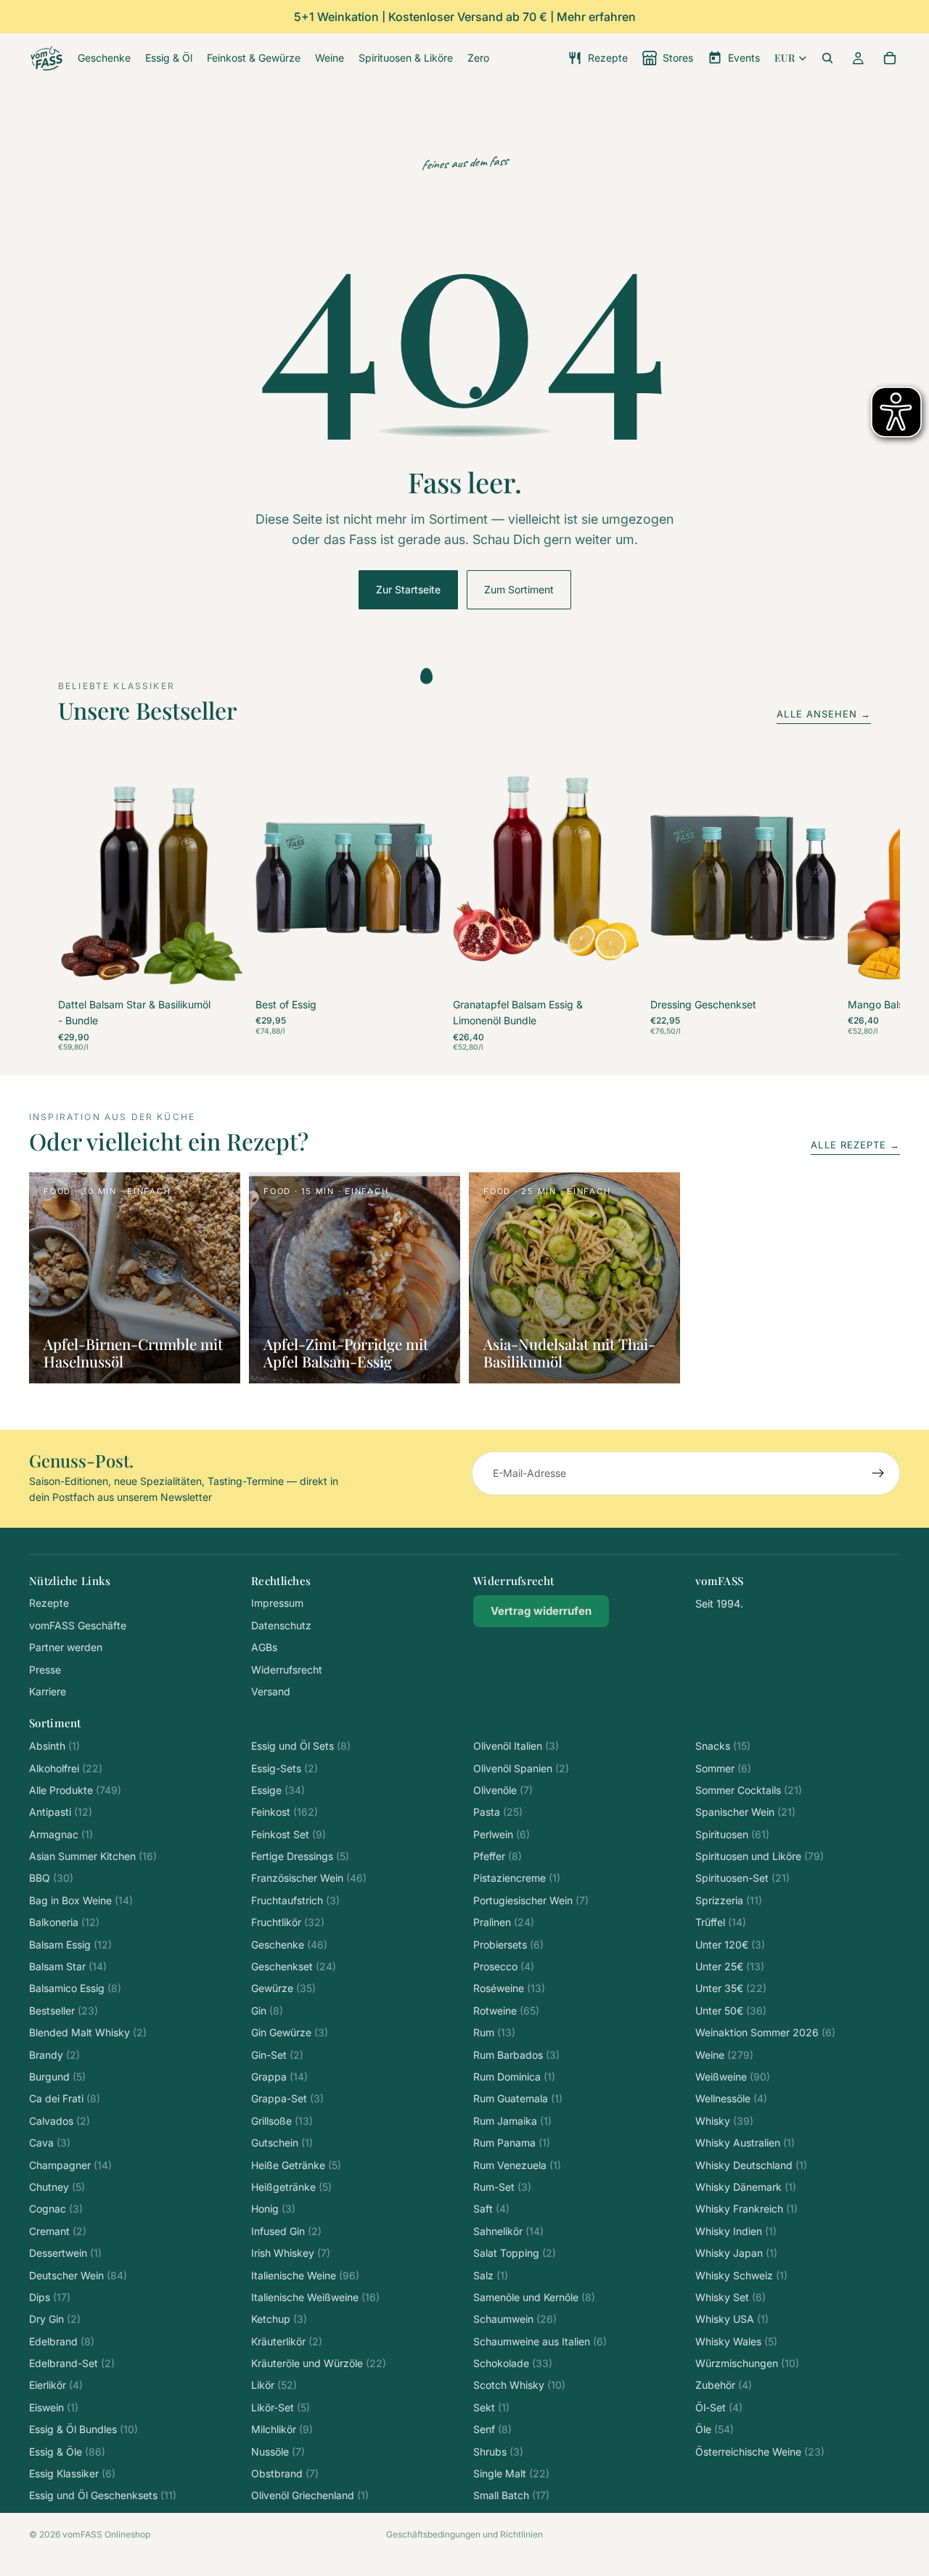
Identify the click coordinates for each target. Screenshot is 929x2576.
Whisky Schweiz (741, 2275)
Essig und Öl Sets (301, 1746)
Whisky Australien (745, 2143)
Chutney (57, 2187)
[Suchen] (827, 58)
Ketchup (279, 2319)
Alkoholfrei (66, 1768)
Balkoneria (64, 1922)
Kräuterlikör (287, 2341)
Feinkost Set (288, 1834)
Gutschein (282, 2143)
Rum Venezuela (517, 2165)
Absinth (54, 1746)
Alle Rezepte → (855, 1145)
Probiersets (508, 1945)
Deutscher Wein (78, 2275)
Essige (278, 1790)
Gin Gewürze (290, 2032)
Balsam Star (68, 1966)
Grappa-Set (287, 2098)
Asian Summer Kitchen (93, 1856)
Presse (45, 1670)
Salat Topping (515, 2253)
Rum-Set (502, 2187)
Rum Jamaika (512, 2121)
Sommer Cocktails (749, 1790)
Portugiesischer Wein (531, 1900)
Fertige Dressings (300, 1856)
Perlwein (502, 1834)
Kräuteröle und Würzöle (319, 2363)
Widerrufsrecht (287, 1670)
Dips (50, 2297)
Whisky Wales (736, 2341)
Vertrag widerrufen (541, 1611)
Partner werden (66, 1647)
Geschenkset (294, 1966)
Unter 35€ (731, 1988)
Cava (50, 2143)
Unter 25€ (730, 1966)
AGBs (264, 1647)
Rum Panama (512, 2143)
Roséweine (509, 1988)
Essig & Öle (67, 2452)
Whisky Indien (736, 2231)
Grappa (279, 2077)
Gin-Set (277, 2055)
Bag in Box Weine (81, 1900)
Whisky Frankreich (746, 2209)
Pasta (498, 1812)
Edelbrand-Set (72, 2363)
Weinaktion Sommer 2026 (765, 2032)
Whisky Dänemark (746, 2187)
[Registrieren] (878, 1473)
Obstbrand (285, 2473)
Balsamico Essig (75, 1988)
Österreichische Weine (760, 2452)
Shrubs (498, 2452)
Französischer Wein (309, 1878)
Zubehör (724, 2385)
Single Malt (511, 2473)
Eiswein (54, 2407)
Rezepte (49, 1603)
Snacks (723, 1746)
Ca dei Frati (65, 2098)
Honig (273, 2209)
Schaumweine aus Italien (540, 2341)
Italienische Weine (305, 2275)
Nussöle (278, 2452)
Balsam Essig (70, 1945)
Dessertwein (65, 2253)
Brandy (54, 2055)
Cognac (56, 2209)
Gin (267, 2011)
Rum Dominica (514, 2077)
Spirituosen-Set (742, 1878)
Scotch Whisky (519, 2385)
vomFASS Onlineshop (106, 2534)
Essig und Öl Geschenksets (103, 2495)
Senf (492, 2429)
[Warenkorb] (890, 58)
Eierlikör (56, 2385)
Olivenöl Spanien (521, 1768)
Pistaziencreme (517, 1878)
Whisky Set (730, 2297)
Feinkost (285, 1812)
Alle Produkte (75, 1790)
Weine (724, 2055)
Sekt (491, 2407)
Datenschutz (281, 1625)
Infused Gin (286, 2231)
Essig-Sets (285, 1768)
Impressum (277, 1603)
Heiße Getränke (296, 2165)
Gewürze (283, 1988)
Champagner (70, 2165)
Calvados (60, 2121)
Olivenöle (503, 1790)
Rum (494, 2032)
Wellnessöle (731, 2098)
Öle (715, 2429)
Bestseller (64, 2011)
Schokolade (513, 2363)
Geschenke (289, 1945)
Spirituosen (732, 1834)
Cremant (58, 2231)
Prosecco (504, 1966)
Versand (271, 1691)
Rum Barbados (516, 2055)
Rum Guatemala (518, 2098)
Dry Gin (55, 2319)
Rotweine (506, 2011)
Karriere (48, 1691)
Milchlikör (282, 2429)
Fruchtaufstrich (295, 1900)
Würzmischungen (747, 2363)
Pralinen (504, 1922)
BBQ (51, 1878)
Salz (491, 2275)
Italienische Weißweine (315, 2297)
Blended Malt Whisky (88, 2032)
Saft (491, 2209)
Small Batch (511, 2495)
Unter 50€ (731, 2011)
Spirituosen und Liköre (760, 1856)
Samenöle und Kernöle (534, 2297)
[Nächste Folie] (855, 907)
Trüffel (721, 1922)
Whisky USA (732, 2319)
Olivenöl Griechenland (310, 2495)
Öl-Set (719, 2407)
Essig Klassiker (72, 2473)
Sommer (723, 1768)
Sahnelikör (508, 2231)
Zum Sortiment (519, 589)
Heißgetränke (291, 2187)
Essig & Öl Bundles (83, 2429)
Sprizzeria (729, 1900)
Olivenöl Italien (516, 1746)
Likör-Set (281, 2407)
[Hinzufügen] (221, 971)
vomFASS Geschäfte (78, 1625)
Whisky (724, 2121)
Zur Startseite (408, 589)
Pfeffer (498, 1856)
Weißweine (733, 2077)
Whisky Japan (736, 2253)
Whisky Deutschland (751, 2165)
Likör (274, 2385)
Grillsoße (282, 2121)
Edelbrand (62, 2341)
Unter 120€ (730, 1945)
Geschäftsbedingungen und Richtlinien (464, 2534)
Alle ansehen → (824, 714)
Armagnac (61, 1834)
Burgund (57, 2077)
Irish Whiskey (291, 2253)
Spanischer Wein (745, 1812)
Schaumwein (515, 2319)
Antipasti (61, 1812)
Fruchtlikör (288, 1922)
